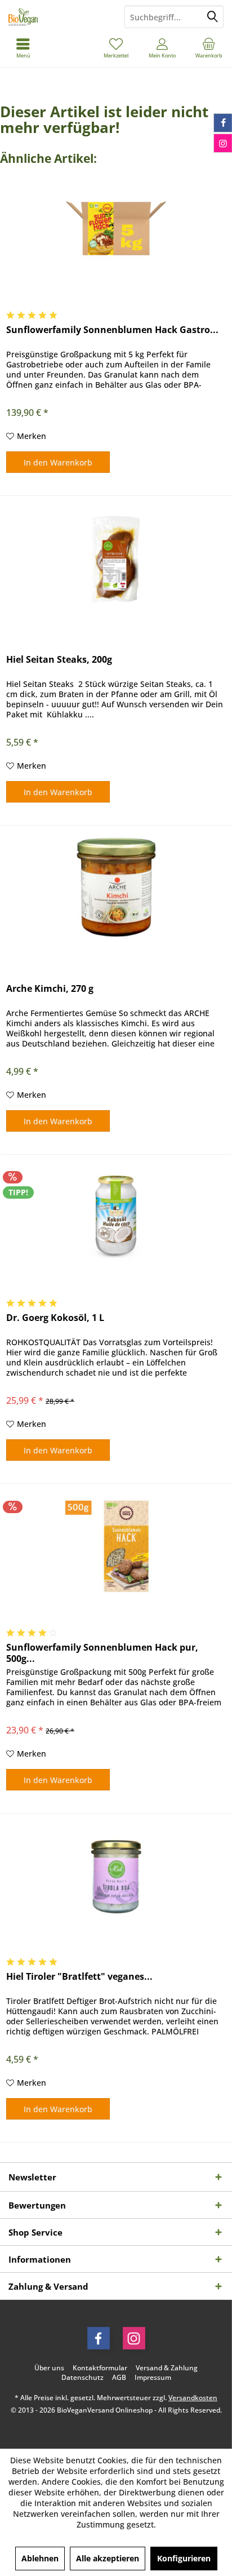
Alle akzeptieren (108, 2558)
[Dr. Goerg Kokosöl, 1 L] (116, 1216)
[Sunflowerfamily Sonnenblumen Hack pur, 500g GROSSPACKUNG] (116, 1546)
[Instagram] (134, 2338)
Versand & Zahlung (167, 2368)
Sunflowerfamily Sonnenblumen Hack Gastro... (112, 330)
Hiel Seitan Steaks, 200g (59, 660)
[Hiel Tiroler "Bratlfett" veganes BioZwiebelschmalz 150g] (116, 1875)
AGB (119, 2378)
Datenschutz (82, 2378)
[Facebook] (99, 2338)
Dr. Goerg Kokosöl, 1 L (55, 1318)
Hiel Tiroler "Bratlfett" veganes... (79, 1977)
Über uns (49, 2368)
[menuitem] (209, 48)
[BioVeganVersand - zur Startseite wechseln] (58, 17)
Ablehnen (40, 2558)
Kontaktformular (100, 2368)
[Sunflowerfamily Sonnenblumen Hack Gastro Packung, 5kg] (116, 228)
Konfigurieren (184, 2558)
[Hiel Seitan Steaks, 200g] (116, 558)
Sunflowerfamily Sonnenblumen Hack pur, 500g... (102, 1653)
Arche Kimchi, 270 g (50, 989)
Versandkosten (193, 2398)
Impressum (153, 2378)
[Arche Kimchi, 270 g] (116, 887)
